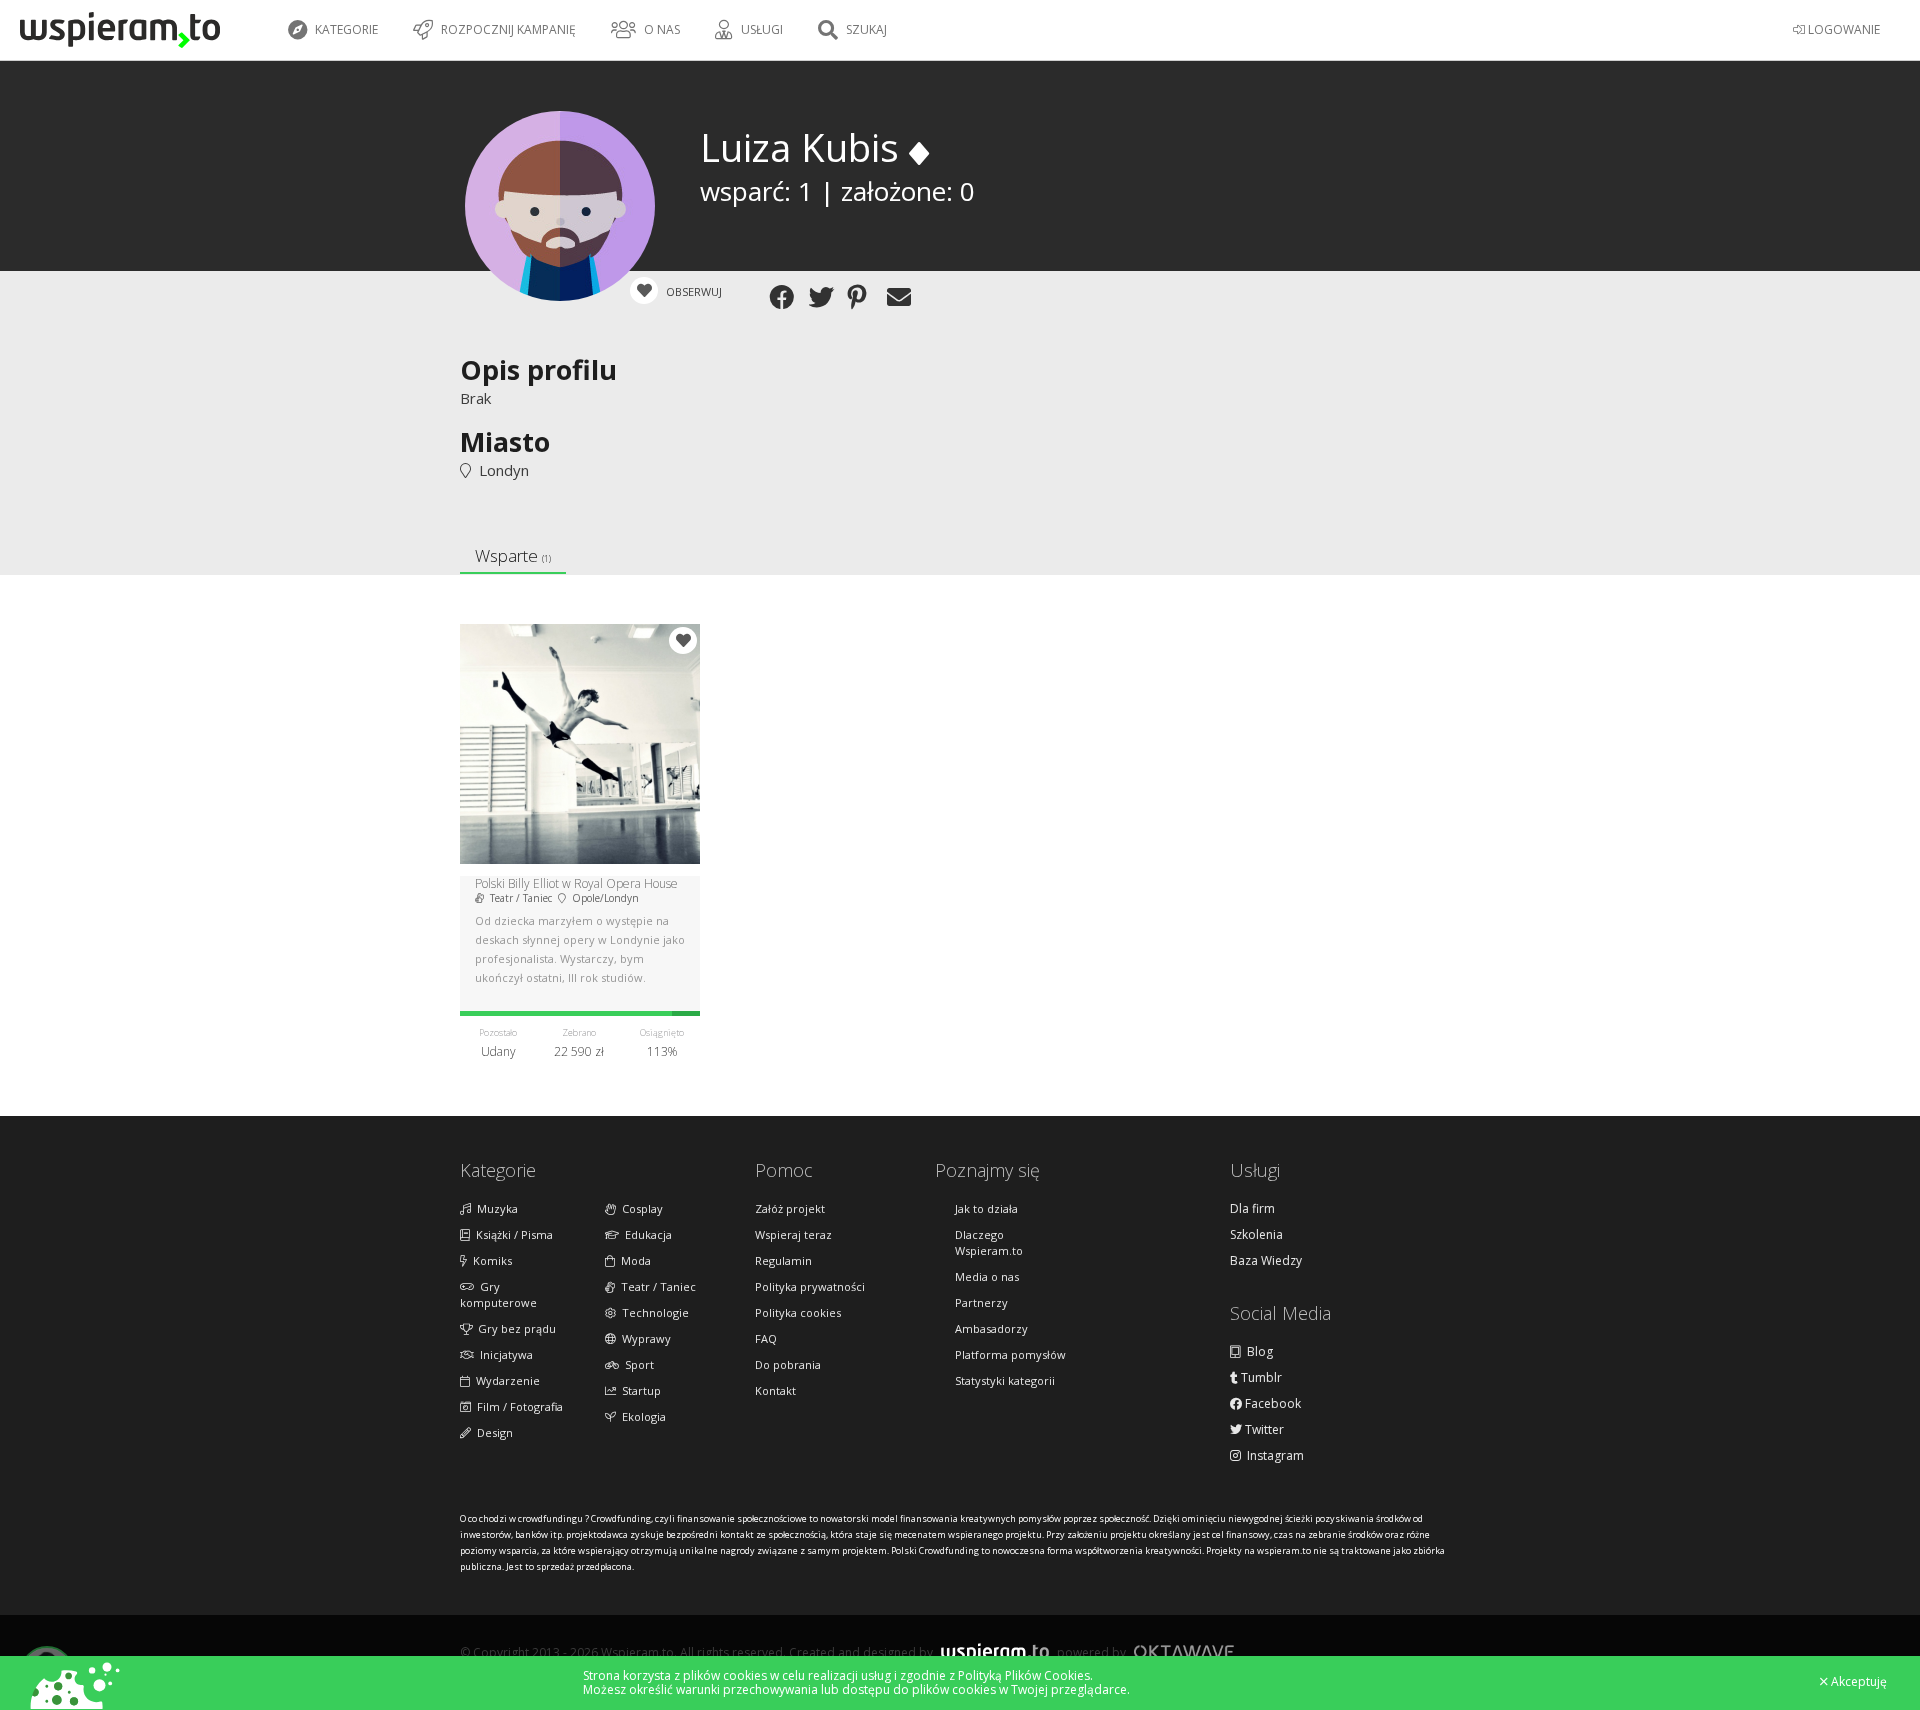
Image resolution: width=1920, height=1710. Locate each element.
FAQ (766, 1338)
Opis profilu (538, 369)
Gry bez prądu (514, 1328)
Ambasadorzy (991, 1328)
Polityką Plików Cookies (1024, 1675)
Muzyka (494, 1208)
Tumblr (1260, 1378)
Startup (638, 1390)
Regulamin (783, 1260)
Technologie (652, 1312)
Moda (633, 1260)
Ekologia (641, 1416)
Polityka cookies (798, 1312)
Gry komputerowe (498, 1294)
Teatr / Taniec (655, 1286)
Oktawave (1184, 1651)
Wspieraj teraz (793, 1234)
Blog (1257, 1352)
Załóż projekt (790, 1208)
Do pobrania (788, 1364)
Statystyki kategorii (1005, 1380)
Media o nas (987, 1276)
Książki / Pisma (511, 1234)
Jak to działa (986, 1208)
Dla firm (1252, 1209)
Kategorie (345, 29)
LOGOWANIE (1842, 29)
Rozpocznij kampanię (507, 29)
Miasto (505, 441)
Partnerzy (981, 1302)
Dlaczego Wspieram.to (989, 1242)
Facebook (1271, 1404)
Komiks (489, 1260)
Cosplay (639, 1208)
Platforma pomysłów (1010, 1354)
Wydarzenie (505, 1380)
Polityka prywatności (810, 1286)
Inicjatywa (503, 1354)
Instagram (1272, 1456)
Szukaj (865, 29)
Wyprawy (643, 1338)
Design (492, 1432)
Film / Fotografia (517, 1406)
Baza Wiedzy (1266, 1261)
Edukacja (645, 1234)
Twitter (1263, 1430)
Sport (636, 1364)
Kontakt (775, 1390)
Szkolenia (1256, 1235)
